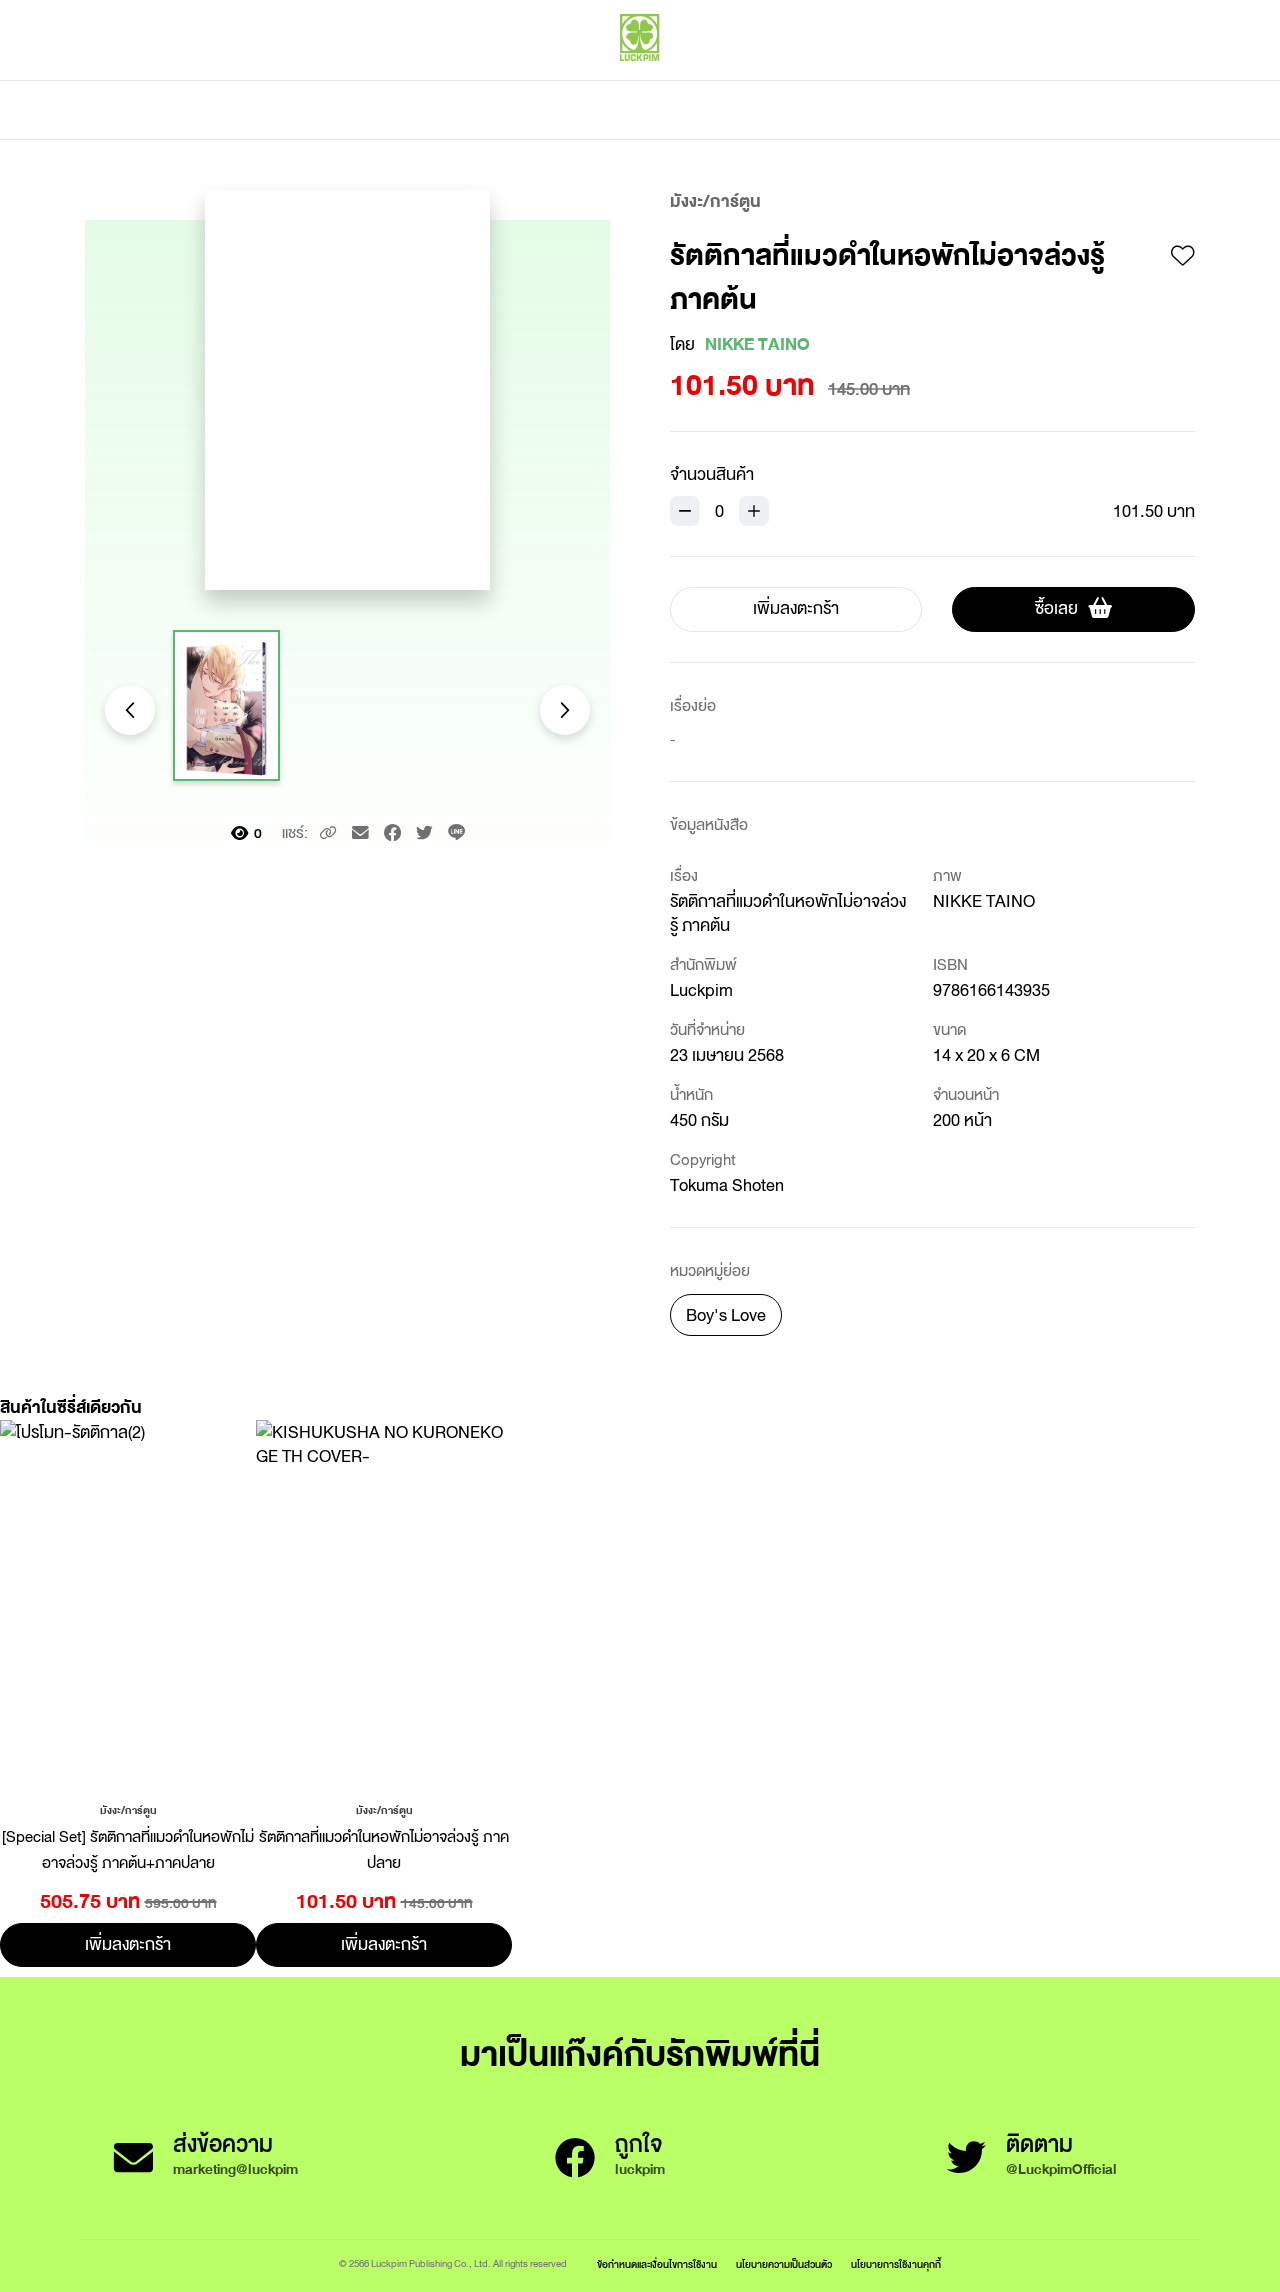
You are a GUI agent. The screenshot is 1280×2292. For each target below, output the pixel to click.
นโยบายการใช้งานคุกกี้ (896, 2264)
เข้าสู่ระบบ (1065, 80)
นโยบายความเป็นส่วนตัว (784, 2264)
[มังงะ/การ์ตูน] (128, 1809)
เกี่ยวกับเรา (710, 110)
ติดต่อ (838, 110)
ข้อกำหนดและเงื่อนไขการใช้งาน (657, 2264)
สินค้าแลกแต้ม (555, 110)
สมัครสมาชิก (1157, 80)
